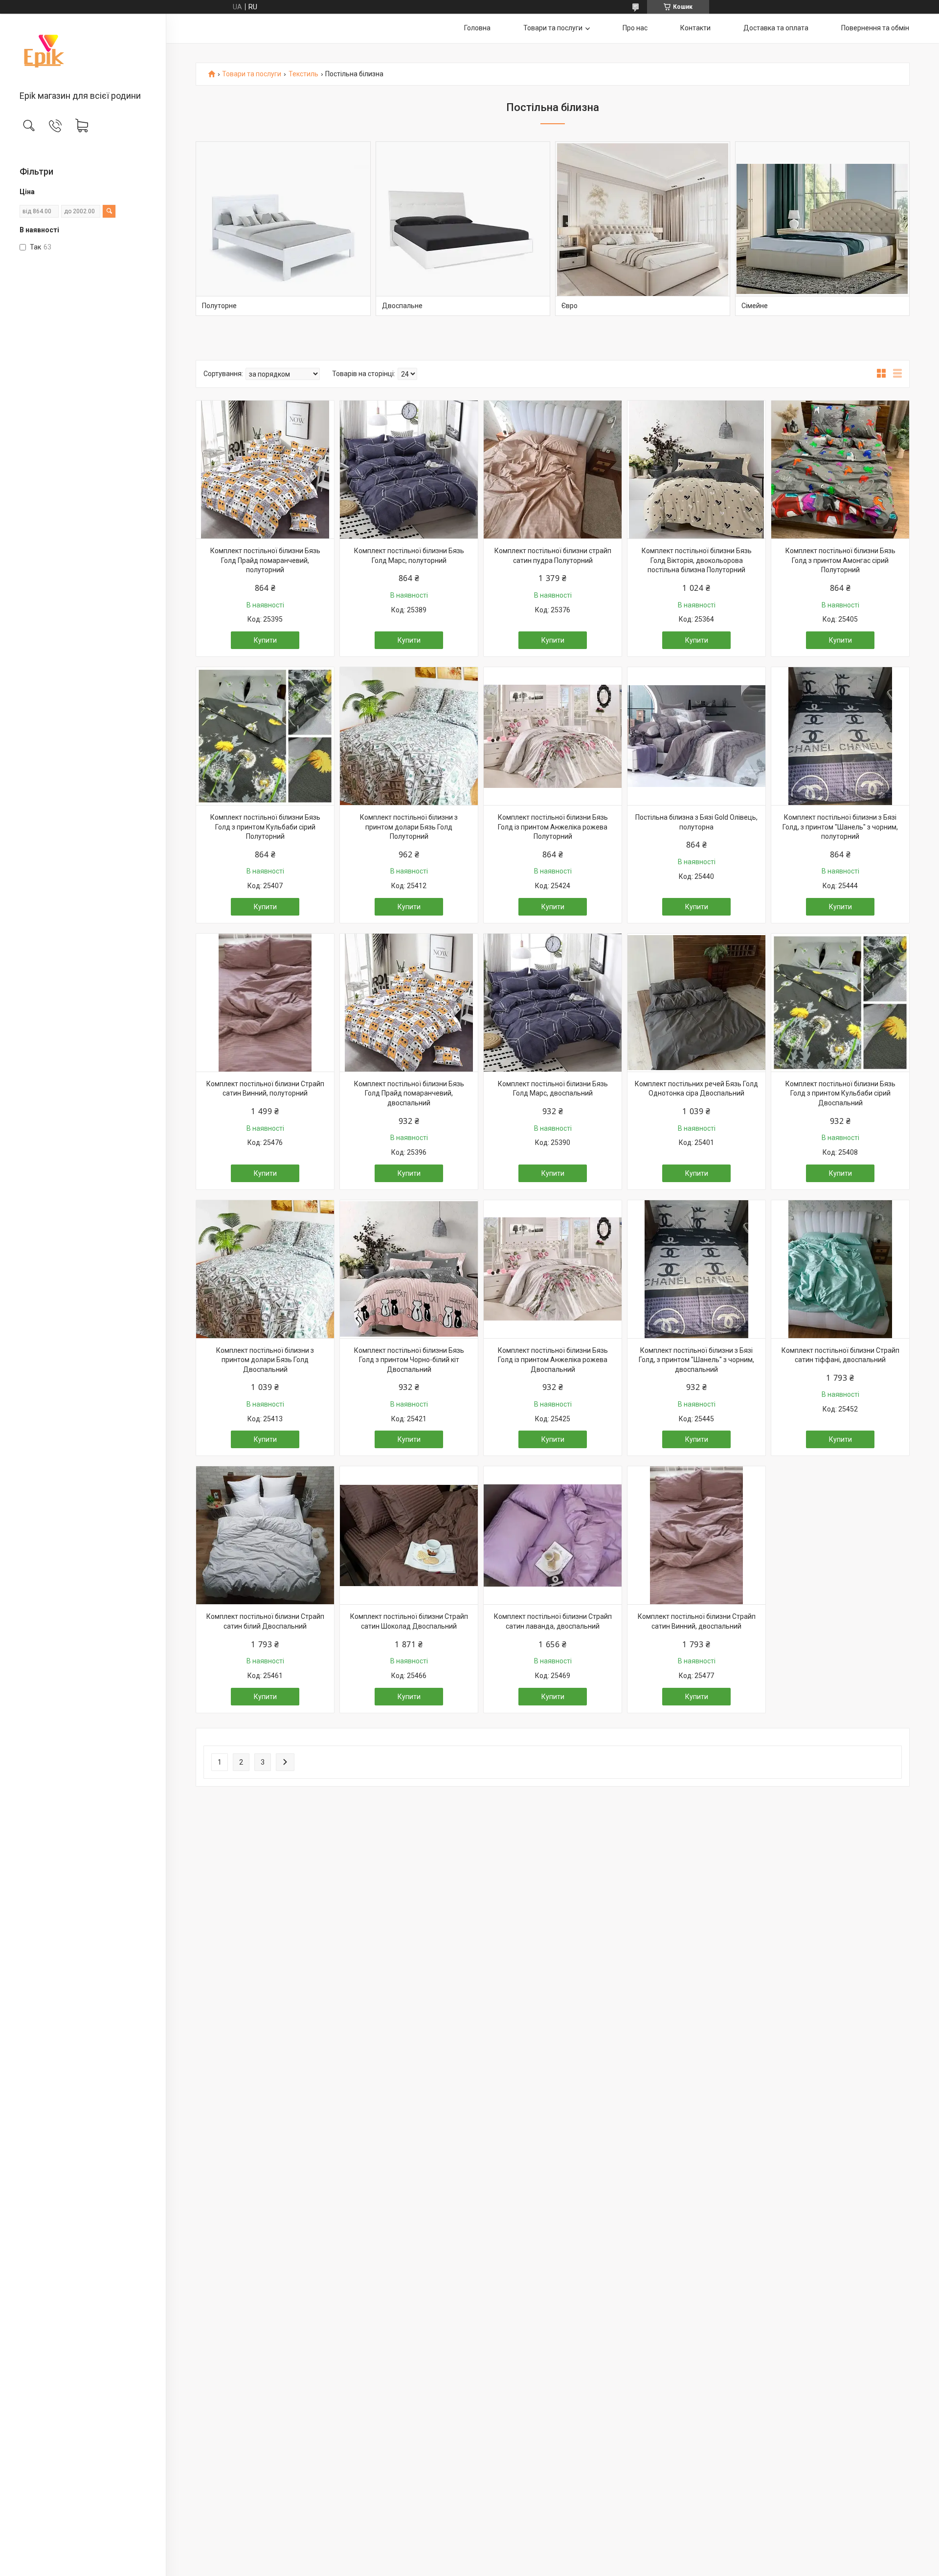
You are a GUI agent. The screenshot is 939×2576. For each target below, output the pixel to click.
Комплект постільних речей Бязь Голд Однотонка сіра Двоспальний (696, 1089)
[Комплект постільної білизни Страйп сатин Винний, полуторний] (265, 1003)
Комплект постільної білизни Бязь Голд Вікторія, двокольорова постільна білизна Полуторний (697, 560)
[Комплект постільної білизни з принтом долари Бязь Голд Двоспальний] (265, 1269)
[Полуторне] (283, 229)
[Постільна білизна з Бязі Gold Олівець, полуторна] (696, 736)
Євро (570, 306)
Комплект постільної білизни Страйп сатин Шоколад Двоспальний (409, 1621)
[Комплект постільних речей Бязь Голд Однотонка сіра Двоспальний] (696, 1003)
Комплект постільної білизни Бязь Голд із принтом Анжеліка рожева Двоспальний (553, 1360)
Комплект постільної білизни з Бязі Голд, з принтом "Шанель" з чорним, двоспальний (696, 1360)
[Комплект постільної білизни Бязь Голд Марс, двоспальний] (553, 1003)
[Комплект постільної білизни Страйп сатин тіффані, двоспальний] (840, 1269)
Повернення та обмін (875, 28)
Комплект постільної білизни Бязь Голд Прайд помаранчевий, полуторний (265, 560)
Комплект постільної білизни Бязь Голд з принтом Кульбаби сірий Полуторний (265, 827)
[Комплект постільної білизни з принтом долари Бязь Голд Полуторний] (409, 736)
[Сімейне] (823, 229)
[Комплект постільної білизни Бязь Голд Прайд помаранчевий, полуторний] (265, 470)
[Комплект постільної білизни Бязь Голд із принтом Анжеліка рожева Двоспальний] (553, 1269)
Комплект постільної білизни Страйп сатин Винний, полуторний (265, 1089)
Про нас (635, 28)
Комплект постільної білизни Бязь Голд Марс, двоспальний (553, 1089)
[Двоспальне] (463, 229)
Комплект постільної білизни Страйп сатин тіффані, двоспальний (840, 1355)
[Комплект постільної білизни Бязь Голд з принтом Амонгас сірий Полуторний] (840, 470)
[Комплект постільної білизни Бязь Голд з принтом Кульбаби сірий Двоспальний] (840, 1003)
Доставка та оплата (776, 28)
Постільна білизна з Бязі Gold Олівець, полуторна (696, 822)
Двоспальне (402, 306)
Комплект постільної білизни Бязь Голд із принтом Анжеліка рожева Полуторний (553, 827)
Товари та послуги (553, 28)
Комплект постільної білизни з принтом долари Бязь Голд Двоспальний (265, 1360)
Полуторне (219, 306)
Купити (265, 640)
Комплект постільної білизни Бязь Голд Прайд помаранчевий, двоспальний (409, 1093)
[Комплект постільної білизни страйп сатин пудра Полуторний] (553, 470)
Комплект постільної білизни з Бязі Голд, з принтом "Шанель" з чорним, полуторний (840, 827)
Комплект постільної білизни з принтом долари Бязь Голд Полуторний (409, 827)
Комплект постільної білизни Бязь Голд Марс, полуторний (409, 556)
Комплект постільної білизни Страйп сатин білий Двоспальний (265, 1621)
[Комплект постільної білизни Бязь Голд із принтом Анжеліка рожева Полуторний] (553, 736)
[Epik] (83, 53)
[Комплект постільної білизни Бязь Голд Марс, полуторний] (409, 470)
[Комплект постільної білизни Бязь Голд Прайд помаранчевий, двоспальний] (409, 1003)
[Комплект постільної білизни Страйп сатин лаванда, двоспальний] (553, 1535)
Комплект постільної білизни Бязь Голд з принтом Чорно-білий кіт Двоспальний (409, 1360)
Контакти (695, 28)
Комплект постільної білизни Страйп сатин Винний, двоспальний (697, 1621)
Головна (477, 28)
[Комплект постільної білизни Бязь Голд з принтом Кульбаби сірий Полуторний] (265, 736)
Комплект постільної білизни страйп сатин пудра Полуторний (553, 556)
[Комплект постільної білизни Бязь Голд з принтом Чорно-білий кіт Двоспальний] (409, 1269)
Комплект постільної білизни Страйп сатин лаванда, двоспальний (553, 1621)
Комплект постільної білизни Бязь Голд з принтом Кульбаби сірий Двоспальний (840, 1093)
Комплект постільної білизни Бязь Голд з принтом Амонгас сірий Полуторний (840, 560)
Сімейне (755, 306)
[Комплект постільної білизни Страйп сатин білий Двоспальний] (265, 1535)
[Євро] (643, 229)
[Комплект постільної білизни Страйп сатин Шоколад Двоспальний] (409, 1535)
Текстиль (303, 74)
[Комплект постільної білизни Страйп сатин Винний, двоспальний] (696, 1535)
